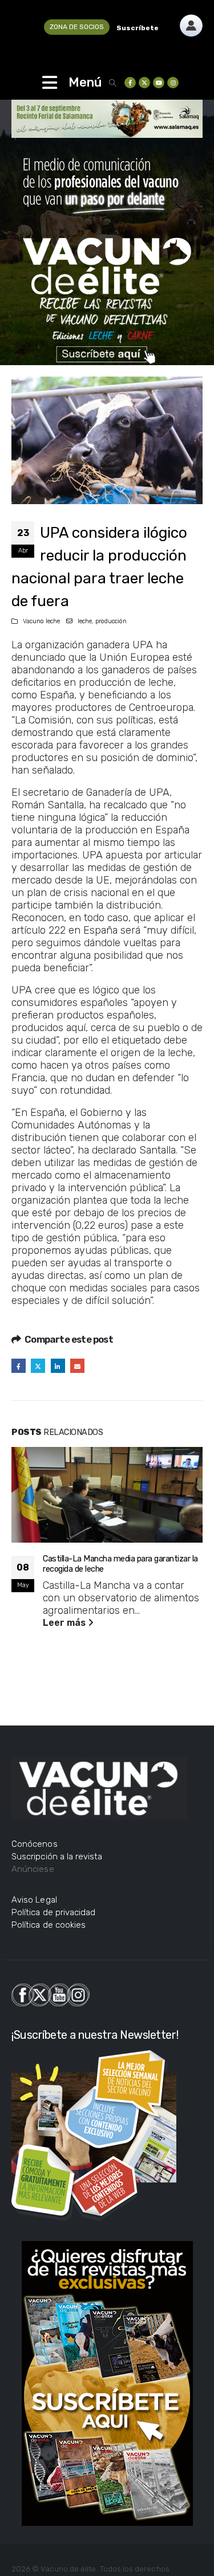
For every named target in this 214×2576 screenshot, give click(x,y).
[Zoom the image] (191, 20)
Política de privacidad (53, 1912)
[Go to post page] (107, 1495)
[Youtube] (159, 83)
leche (85, 621)
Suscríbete (138, 28)
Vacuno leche (41, 621)
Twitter (38, 1366)
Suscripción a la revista (57, 1857)
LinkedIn (58, 1366)
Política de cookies (49, 1925)
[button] (113, 83)
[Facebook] (130, 83)
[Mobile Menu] (50, 83)
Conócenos (35, 1844)
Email (77, 1366)
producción (111, 621)
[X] (144, 83)
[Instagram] (173, 83)
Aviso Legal (34, 1900)
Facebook (19, 1366)
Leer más (65, 1623)
